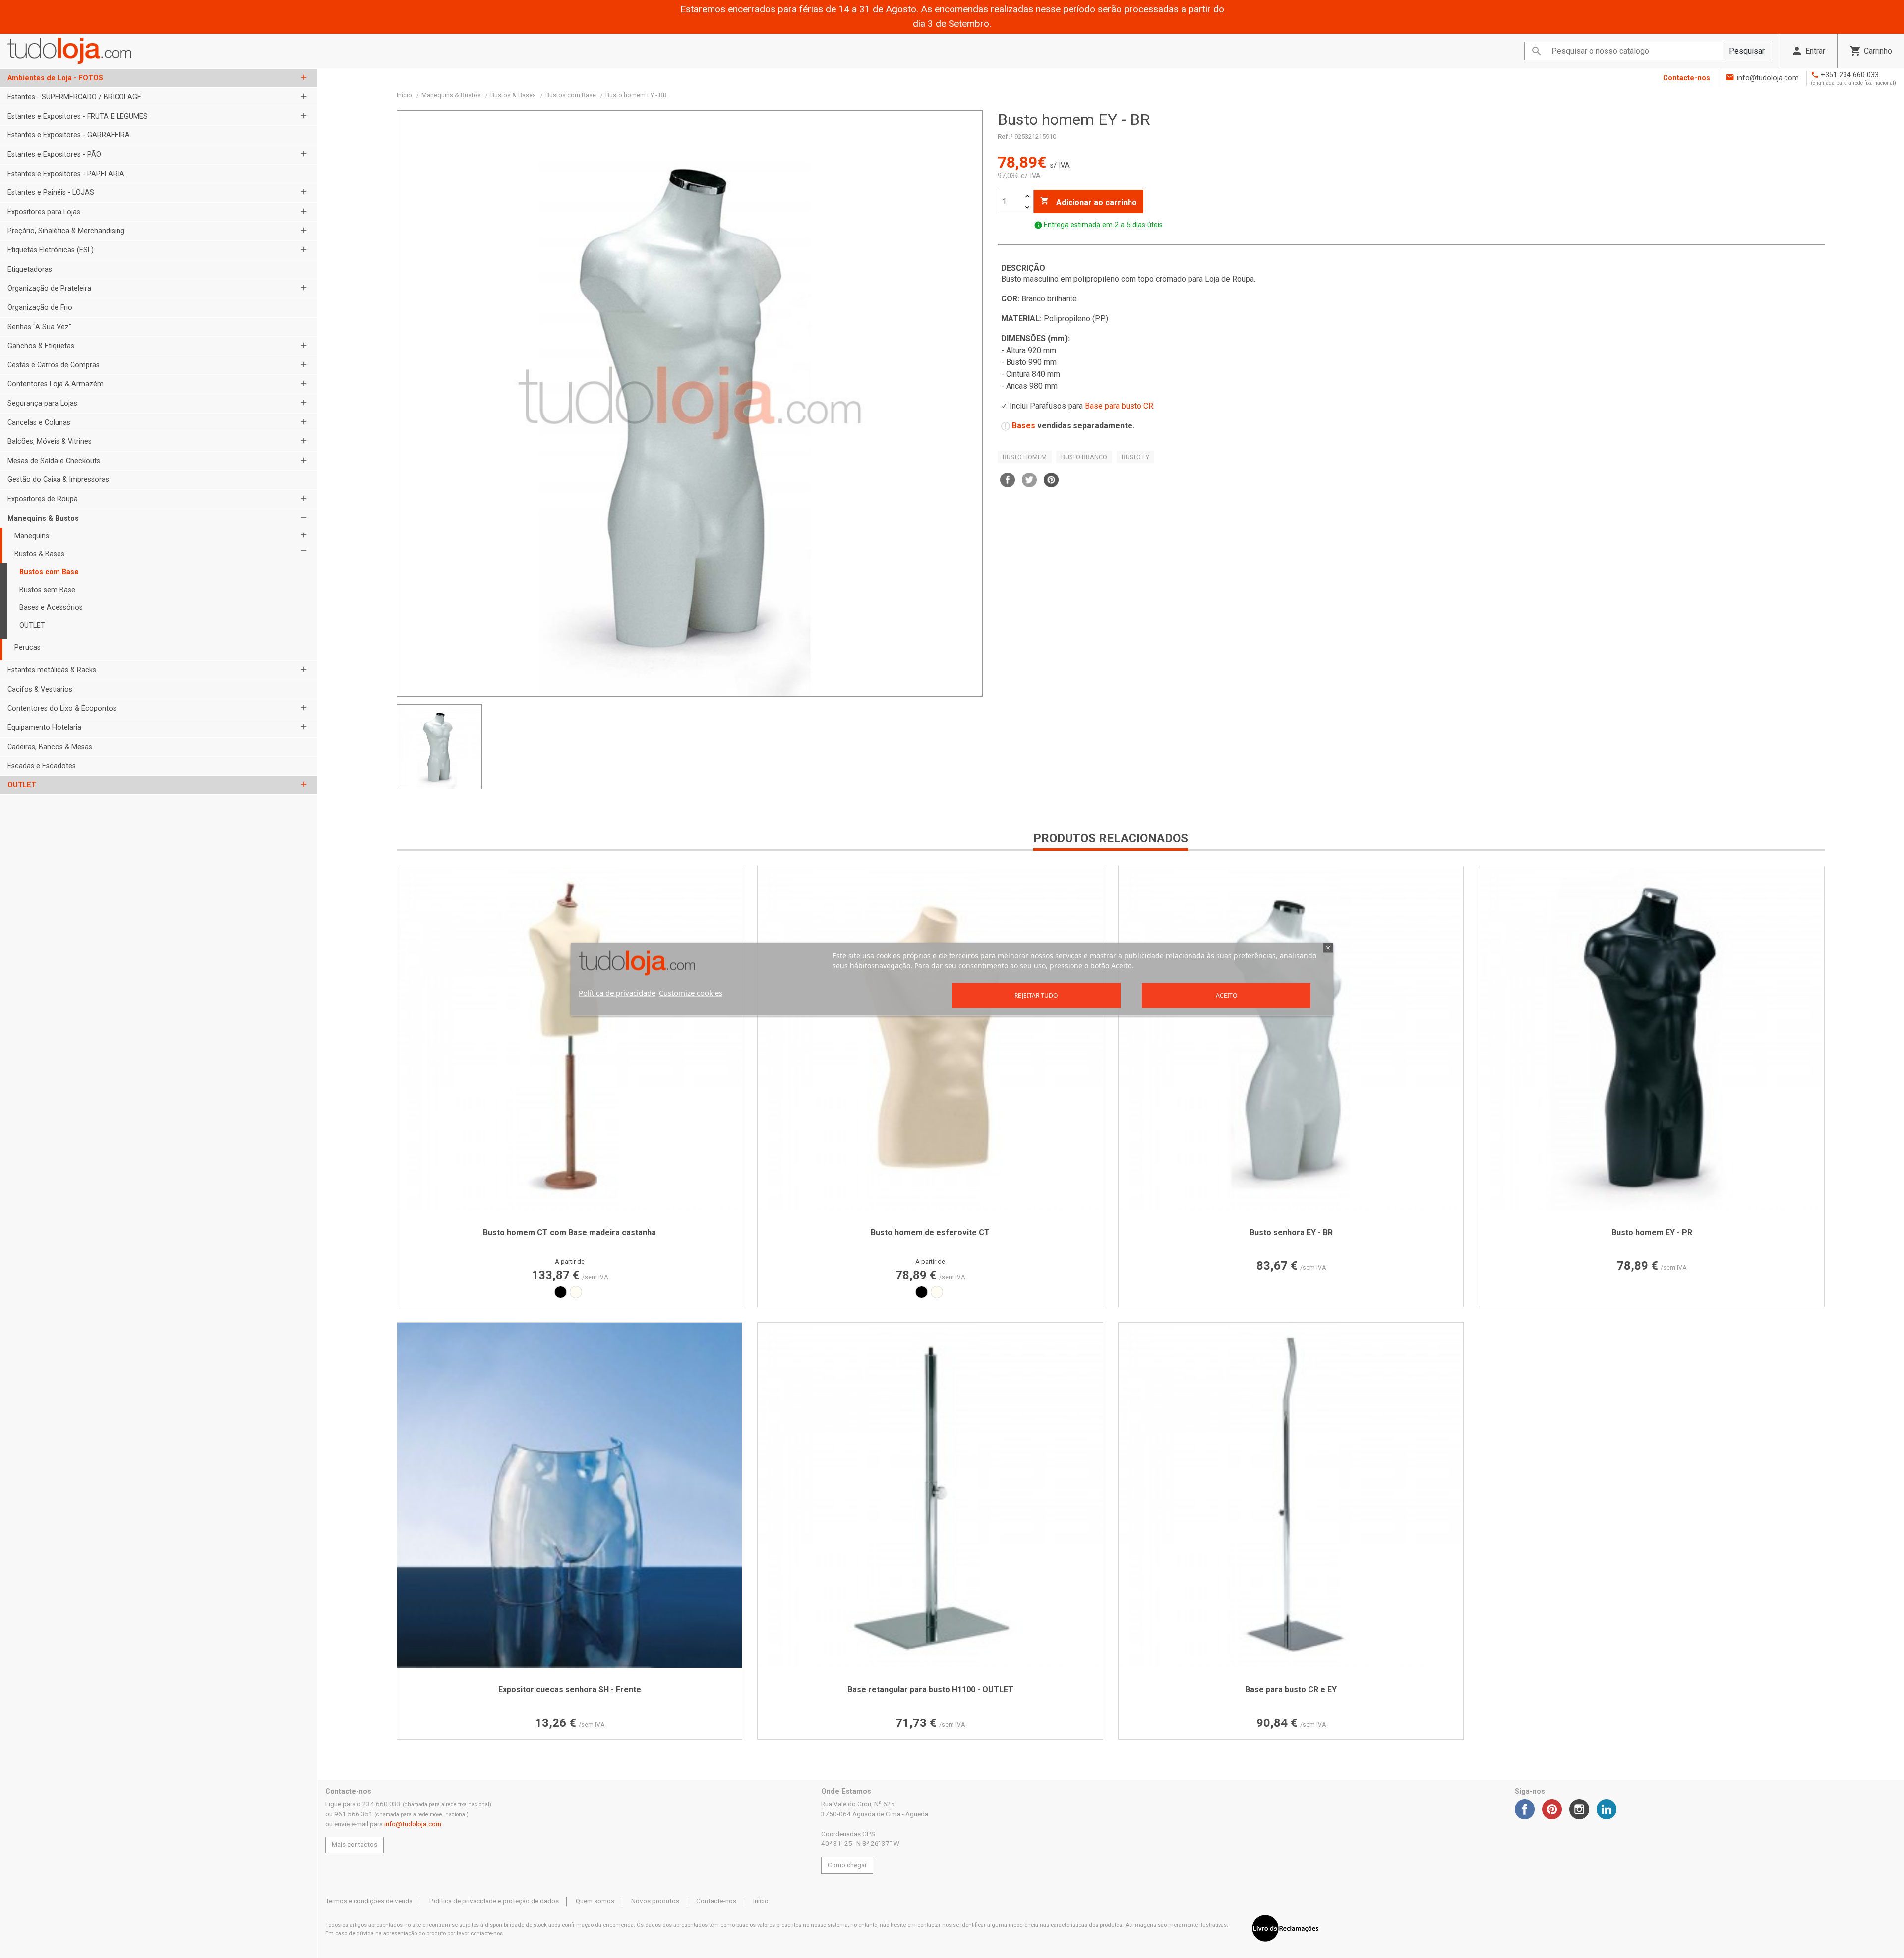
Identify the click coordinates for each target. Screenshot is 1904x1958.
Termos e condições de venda (369, 1901)
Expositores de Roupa (43, 499)
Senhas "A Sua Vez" (39, 327)
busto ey (1135, 457)
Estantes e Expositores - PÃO (54, 154)
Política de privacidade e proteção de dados (494, 1901)
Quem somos (595, 1901)
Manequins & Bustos (43, 518)
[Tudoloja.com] (69, 51)
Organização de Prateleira (49, 288)
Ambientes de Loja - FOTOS (55, 78)
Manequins (32, 536)
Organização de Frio (40, 308)
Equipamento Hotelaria (44, 728)
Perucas (28, 647)
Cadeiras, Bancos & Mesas (50, 747)
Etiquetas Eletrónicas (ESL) (51, 250)
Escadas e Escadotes (42, 766)
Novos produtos (655, 1901)
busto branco (1084, 457)
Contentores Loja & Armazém (56, 384)
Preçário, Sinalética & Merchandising (66, 231)
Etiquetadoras (30, 269)
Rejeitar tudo (1036, 995)
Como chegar (847, 1865)
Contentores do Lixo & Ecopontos (62, 708)
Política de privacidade (617, 992)
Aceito (1226, 995)
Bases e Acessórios (51, 608)
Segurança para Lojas (42, 403)
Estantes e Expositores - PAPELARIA (66, 174)
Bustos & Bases (39, 554)
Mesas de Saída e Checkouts (54, 461)
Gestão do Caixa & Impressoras (58, 480)
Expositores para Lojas (44, 212)
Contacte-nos (1687, 78)
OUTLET (32, 625)
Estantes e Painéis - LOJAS (51, 193)
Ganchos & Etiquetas (41, 346)
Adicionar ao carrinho (1089, 202)
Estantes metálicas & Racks (52, 670)
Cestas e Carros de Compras (54, 365)
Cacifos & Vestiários (40, 689)
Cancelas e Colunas (39, 423)
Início (761, 1901)
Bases (1024, 426)
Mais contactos (355, 1845)
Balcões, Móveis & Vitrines (50, 442)
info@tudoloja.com (1768, 78)
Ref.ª (1005, 137)
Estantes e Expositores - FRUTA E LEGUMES (78, 116)
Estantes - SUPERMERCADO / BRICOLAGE (74, 97)
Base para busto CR (1119, 406)
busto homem (1025, 457)
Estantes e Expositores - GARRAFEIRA (69, 135)
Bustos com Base (49, 572)
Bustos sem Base (47, 590)
